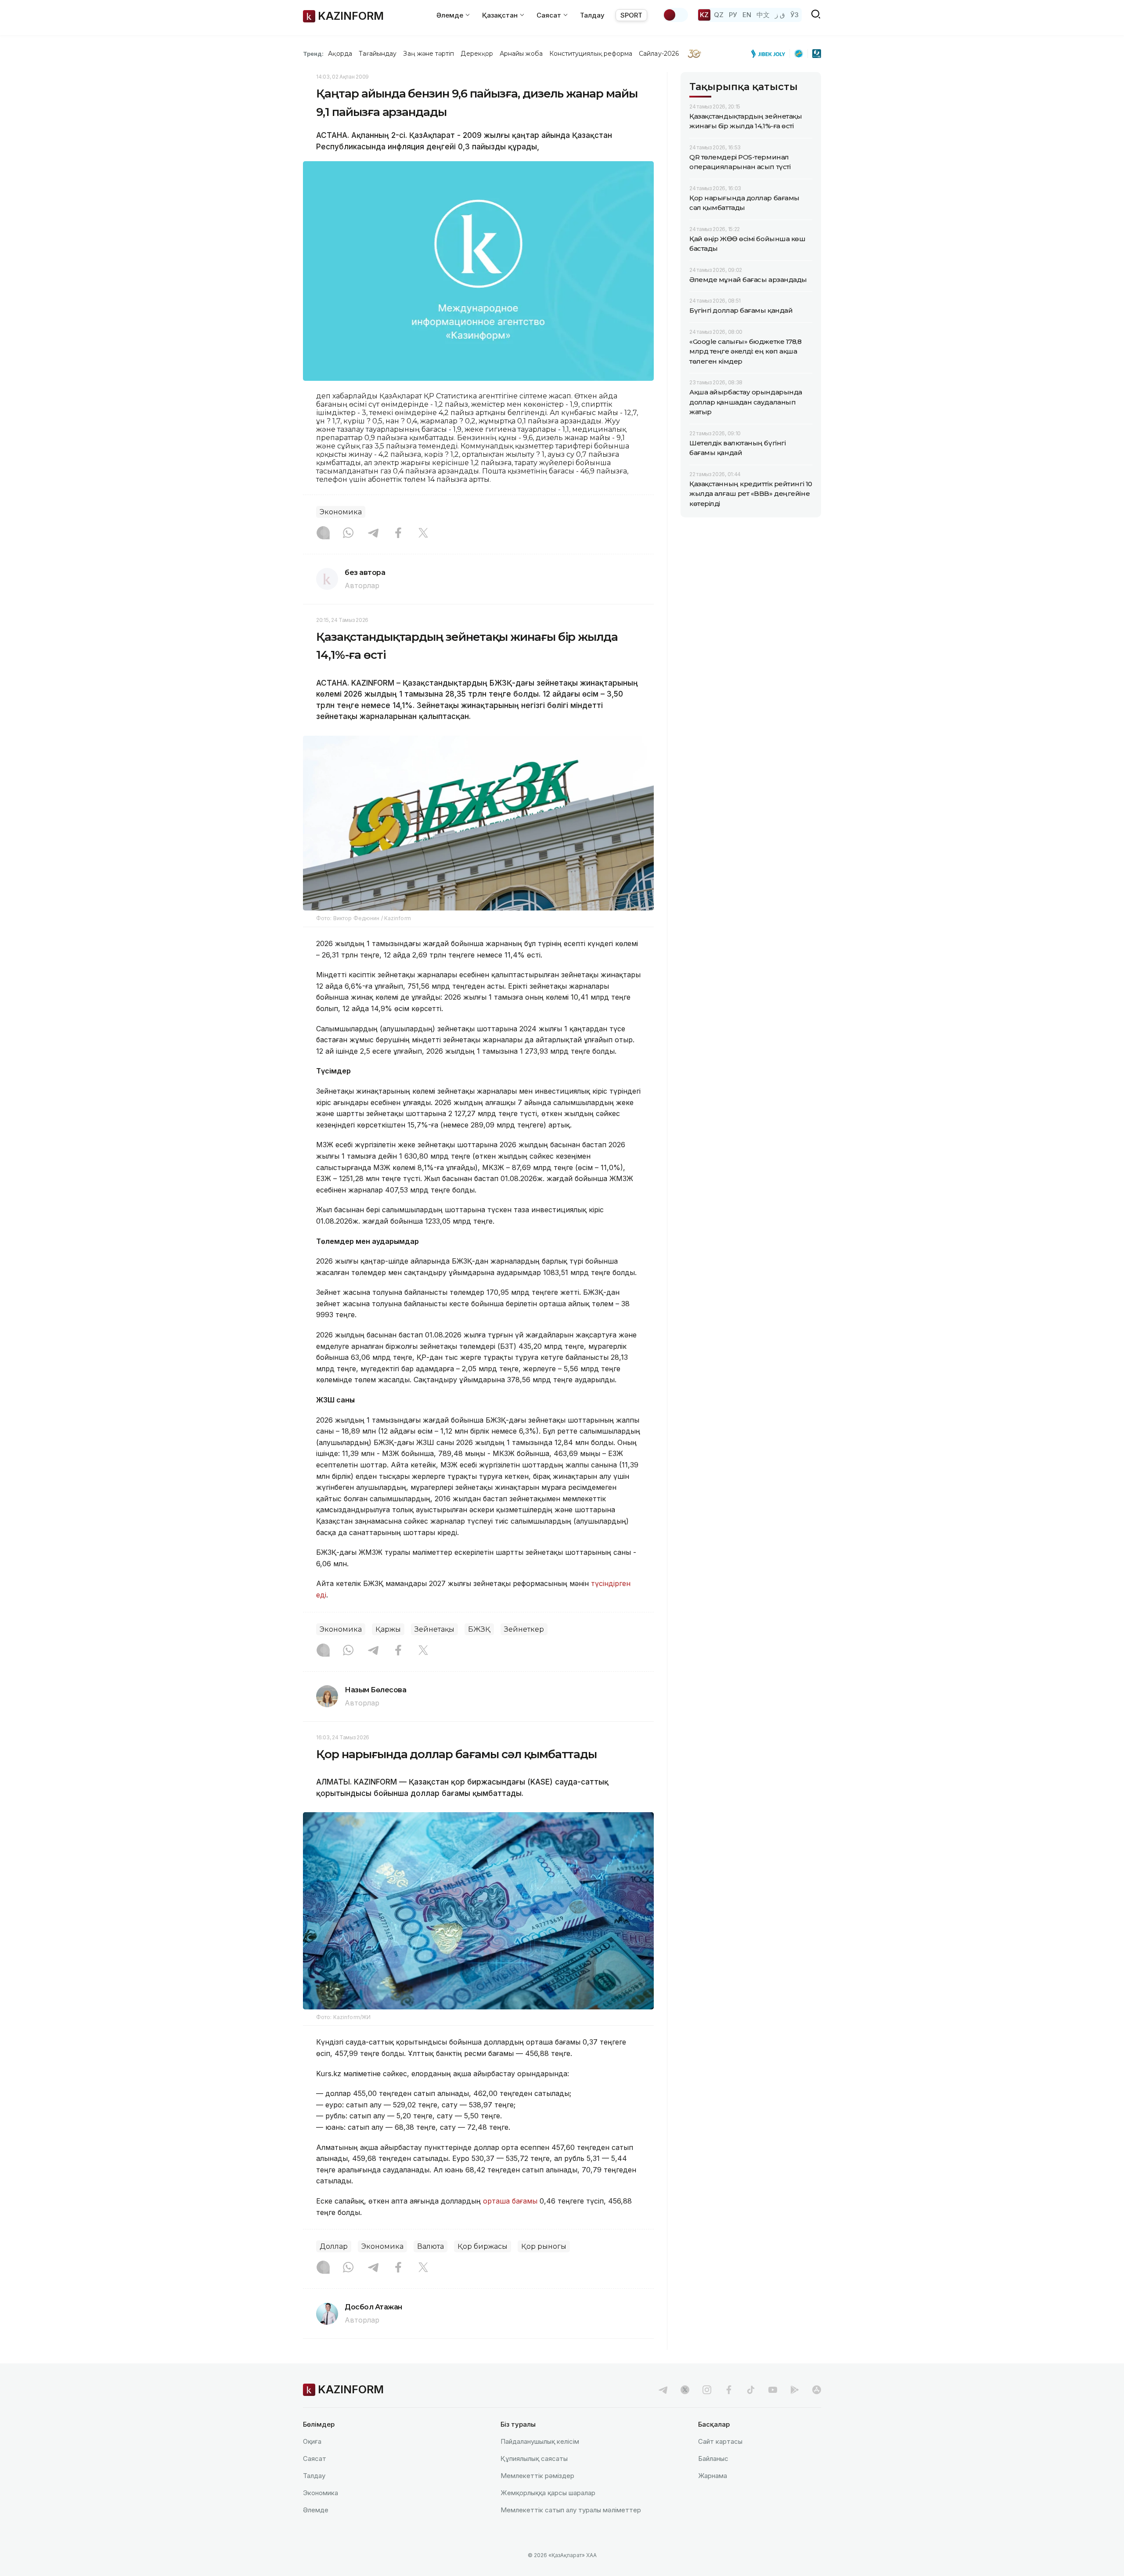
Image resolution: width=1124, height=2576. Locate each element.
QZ (719, 15)
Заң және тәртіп (429, 54)
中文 (763, 15)
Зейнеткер (524, 1629)
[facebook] (729, 2390)
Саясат (315, 2459)
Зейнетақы (434, 1629)
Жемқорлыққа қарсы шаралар (548, 2493)
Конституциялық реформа (591, 54)
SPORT (631, 15)
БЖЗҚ (479, 1629)
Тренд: (313, 54)
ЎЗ (794, 15)
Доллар (334, 2246)
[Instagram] (323, 534)
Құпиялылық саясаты (534, 2459)
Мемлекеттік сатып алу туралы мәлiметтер (571, 2510)
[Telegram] (373, 534)
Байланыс (713, 2459)
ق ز (780, 15)
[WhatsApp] (348, 534)
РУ (733, 15)
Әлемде (316, 2510)
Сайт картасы (720, 2441)
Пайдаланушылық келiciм (540, 2441)
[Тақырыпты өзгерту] (675, 15)
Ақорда (340, 54)
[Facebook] (398, 534)
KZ (704, 15)
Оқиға (312, 2441)
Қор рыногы (544, 2246)
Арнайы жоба (521, 54)
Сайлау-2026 (659, 54)
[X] (423, 534)
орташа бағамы (510, 2201)
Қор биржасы (483, 2246)
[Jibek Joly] (771, 54)
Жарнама (713, 2476)
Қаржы (388, 1629)
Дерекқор (477, 54)
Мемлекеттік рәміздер (537, 2476)
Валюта (431, 2246)
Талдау (592, 15)
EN (747, 15)
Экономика (341, 512)
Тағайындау (378, 54)
